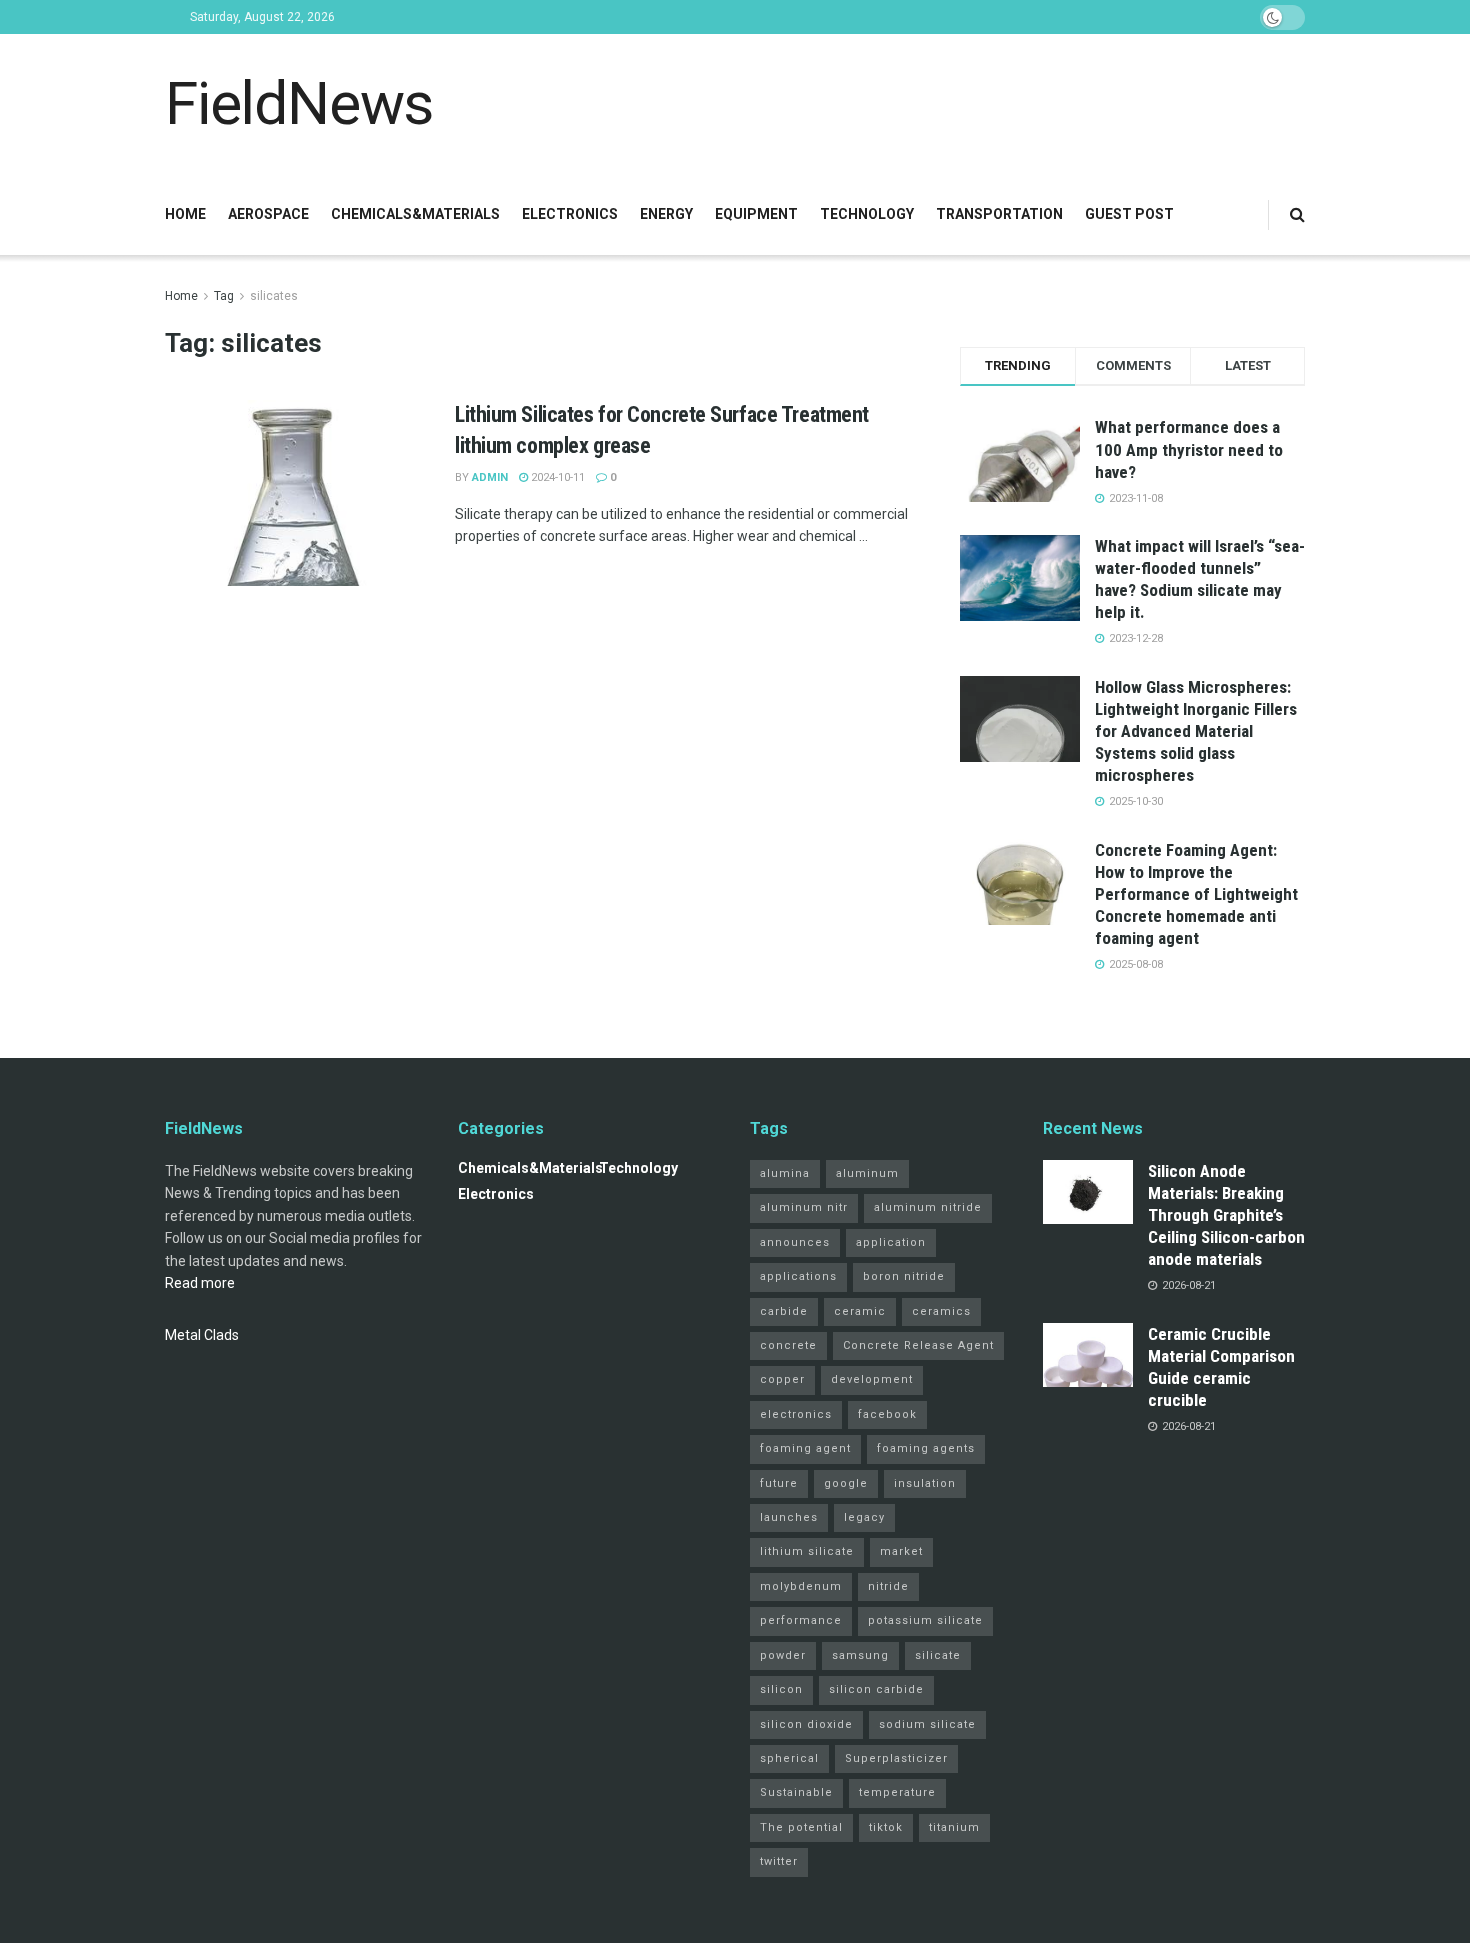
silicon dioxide (806, 1724)
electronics (796, 1414)
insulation (925, 1483)
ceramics (941, 1311)
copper (782, 1379)
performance (801, 1620)
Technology (867, 214)
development (872, 1379)
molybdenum (801, 1586)
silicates (274, 296)
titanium (954, 1827)
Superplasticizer (896, 1758)
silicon (781, 1689)
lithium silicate (807, 1551)
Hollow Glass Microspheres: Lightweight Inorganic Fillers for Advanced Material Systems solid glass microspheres (1196, 731)
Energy (666, 214)
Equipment (756, 214)
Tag (224, 296)
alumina (785, 1173)
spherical (789, 1758)
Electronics (570, 214)
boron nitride (904, 1276)
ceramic (860, 1311)
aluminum (867, 1173)
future (779, 1483)
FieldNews (299, 104)
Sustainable (796, 1792)
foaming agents (926, 1448)
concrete (788, 1345)
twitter (779, 1861)
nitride (888, 1586)
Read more (200, 1283)
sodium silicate (927, 1724)
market (901, 1551)
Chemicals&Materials (415, 214)
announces (795, 1242)
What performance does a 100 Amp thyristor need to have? (1189, 449)
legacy (864, 1517)
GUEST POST (1129, 214)
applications (798, 1276)
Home (185, 214)
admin (490, 477)
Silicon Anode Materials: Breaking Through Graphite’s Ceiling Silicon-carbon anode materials (1226, 1215)
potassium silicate (925, 1620)
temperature (897, 1792)
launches (789, 1517)
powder (783, 1655)
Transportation (999, 214)
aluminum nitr (804, 1207)
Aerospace (268, 214)
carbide (784, 1311)
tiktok (886, 1827)
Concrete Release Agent (918, 1345)
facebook (887, 1414)
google (846, 1483)
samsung (860, 1655)
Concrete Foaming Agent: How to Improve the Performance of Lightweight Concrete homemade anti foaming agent (1196, 894)
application (891, 1242)
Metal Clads (202, 1335)
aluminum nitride (928, 1207)
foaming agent (805, 1448)
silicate (938, 1655)
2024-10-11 (556, 477)
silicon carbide (876, 1689)
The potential (801, 1827)
